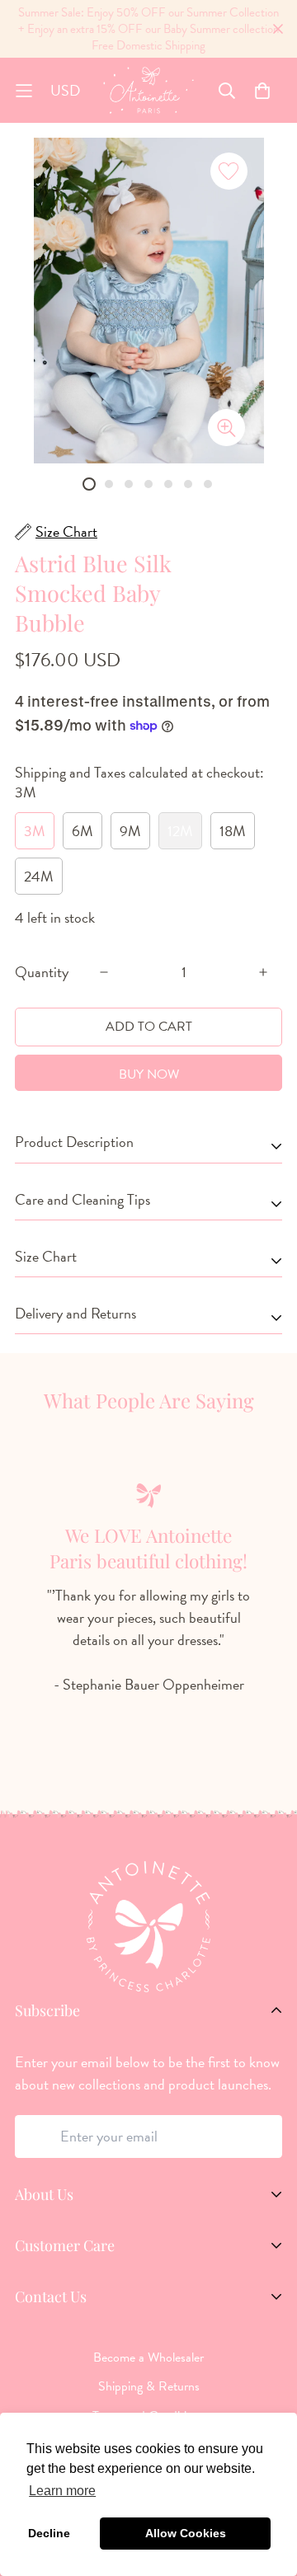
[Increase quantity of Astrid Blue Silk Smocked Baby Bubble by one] (263, 972)
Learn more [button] (62, 2491)
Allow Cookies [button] (186, 2533)
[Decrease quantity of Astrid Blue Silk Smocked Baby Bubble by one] (104, 972)
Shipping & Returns (149, 2386)
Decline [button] (49, 2533)
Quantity (42, 972)
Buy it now (148, 1073)
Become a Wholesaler (148, 2357)
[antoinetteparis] (148, 90)
